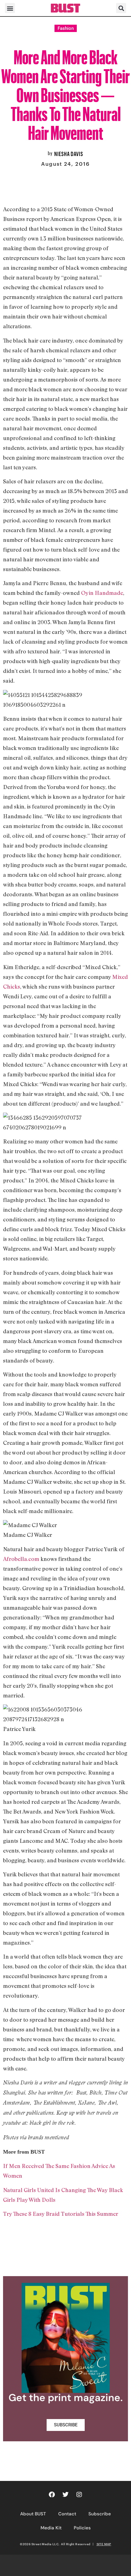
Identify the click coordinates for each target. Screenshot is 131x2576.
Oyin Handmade (101, 593)
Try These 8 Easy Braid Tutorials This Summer (61, 2214)
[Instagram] (79, 2495)
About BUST (33, 2514)
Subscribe (100, 2514)
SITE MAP (104, 2544)
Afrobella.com (21, 1559)
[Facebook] (52, 2495)
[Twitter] (65, 2495)
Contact (67, 2514)
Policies (82, 2528)
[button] (10, 8)
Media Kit (51, 2528)
